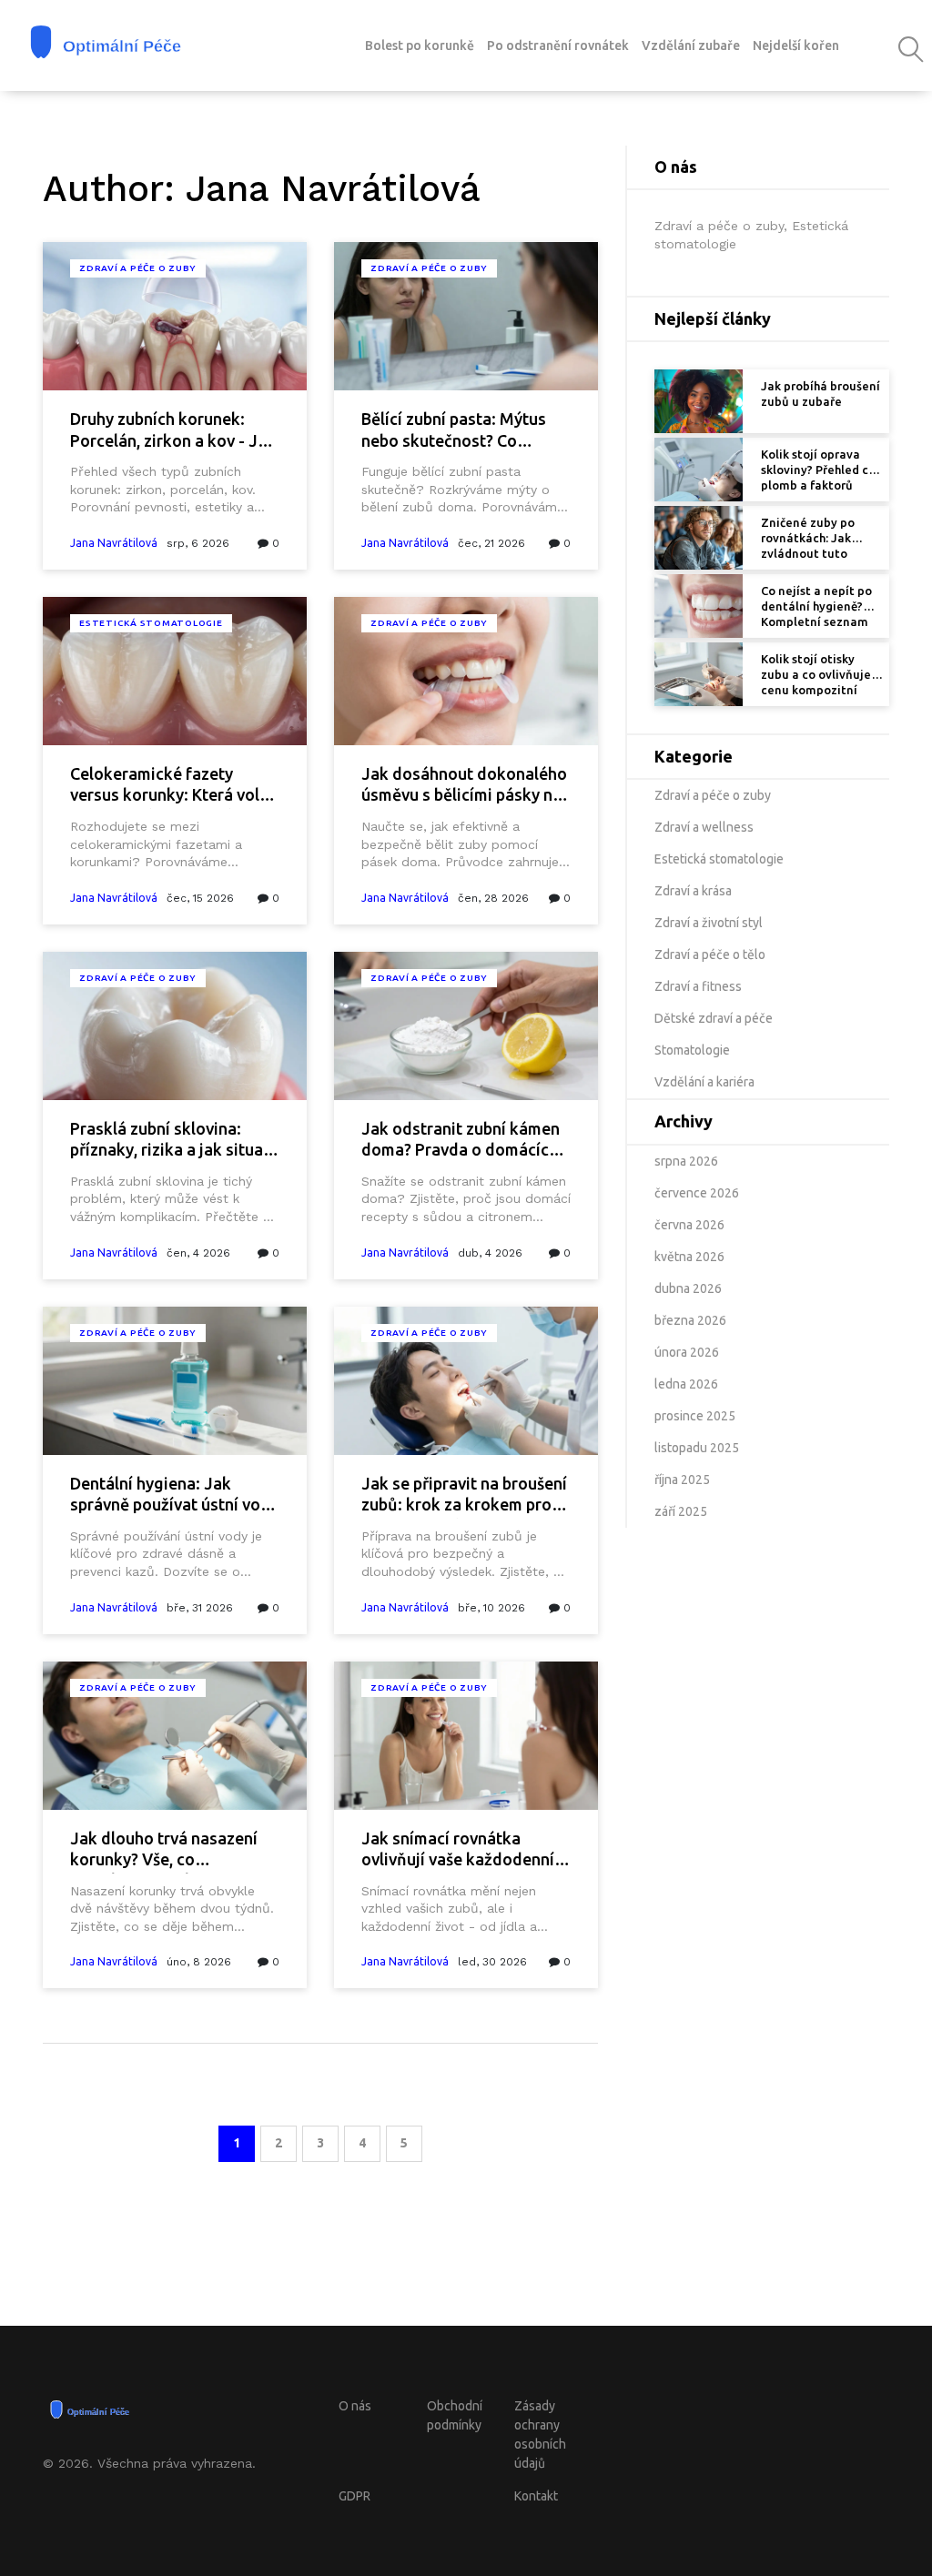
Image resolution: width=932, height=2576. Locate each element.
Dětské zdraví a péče (714, 1018)
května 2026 (689, 1257)
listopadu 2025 (697, 1448)
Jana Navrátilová (114, 543)
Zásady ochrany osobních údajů (540, 2435)
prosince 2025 (695, 1416)
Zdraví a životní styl (709, 923)
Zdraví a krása (693, 891)
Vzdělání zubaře (691, 45)
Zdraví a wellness (704, 827)
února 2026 (687, 1352)
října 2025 (682, 1480)
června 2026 (689, 1225)
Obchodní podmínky (455, 2415)
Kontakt (536, 2496)
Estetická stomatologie (151, 623)
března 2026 (690, 1320)
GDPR (355, 2496)
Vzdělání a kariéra (704, 1082)
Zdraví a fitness (698, 986)
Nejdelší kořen (796, 45)
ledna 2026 (686, 1384)
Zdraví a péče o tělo (710, 955)
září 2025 (681, 1511)
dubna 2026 (688, 1288)
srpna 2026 (686, 1161)
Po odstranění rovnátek (558, 45)
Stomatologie (692, 1050)
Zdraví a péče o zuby (138, 268)
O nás (355, 2406)
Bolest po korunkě (420, 45)
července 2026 (697, 1193)
